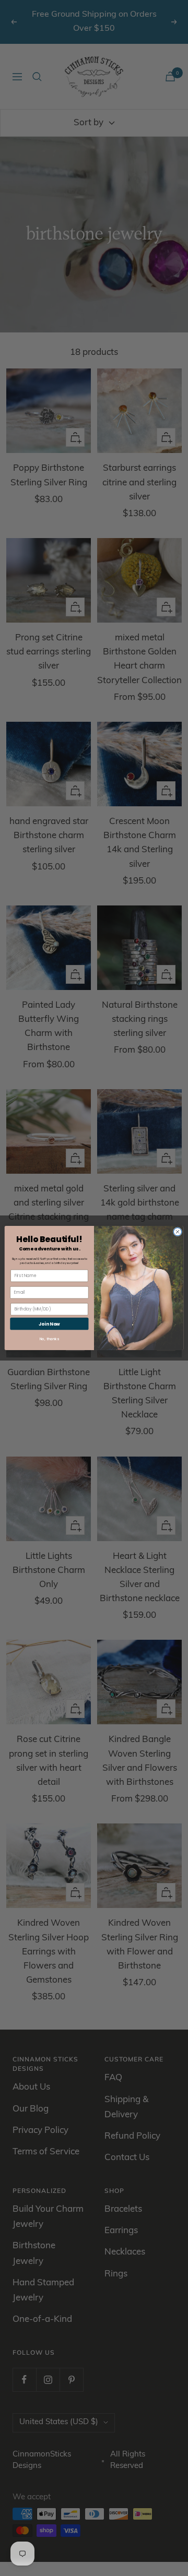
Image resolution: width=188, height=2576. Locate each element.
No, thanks (50, 1339)
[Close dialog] (177, 1232)
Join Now (49, 1323)
